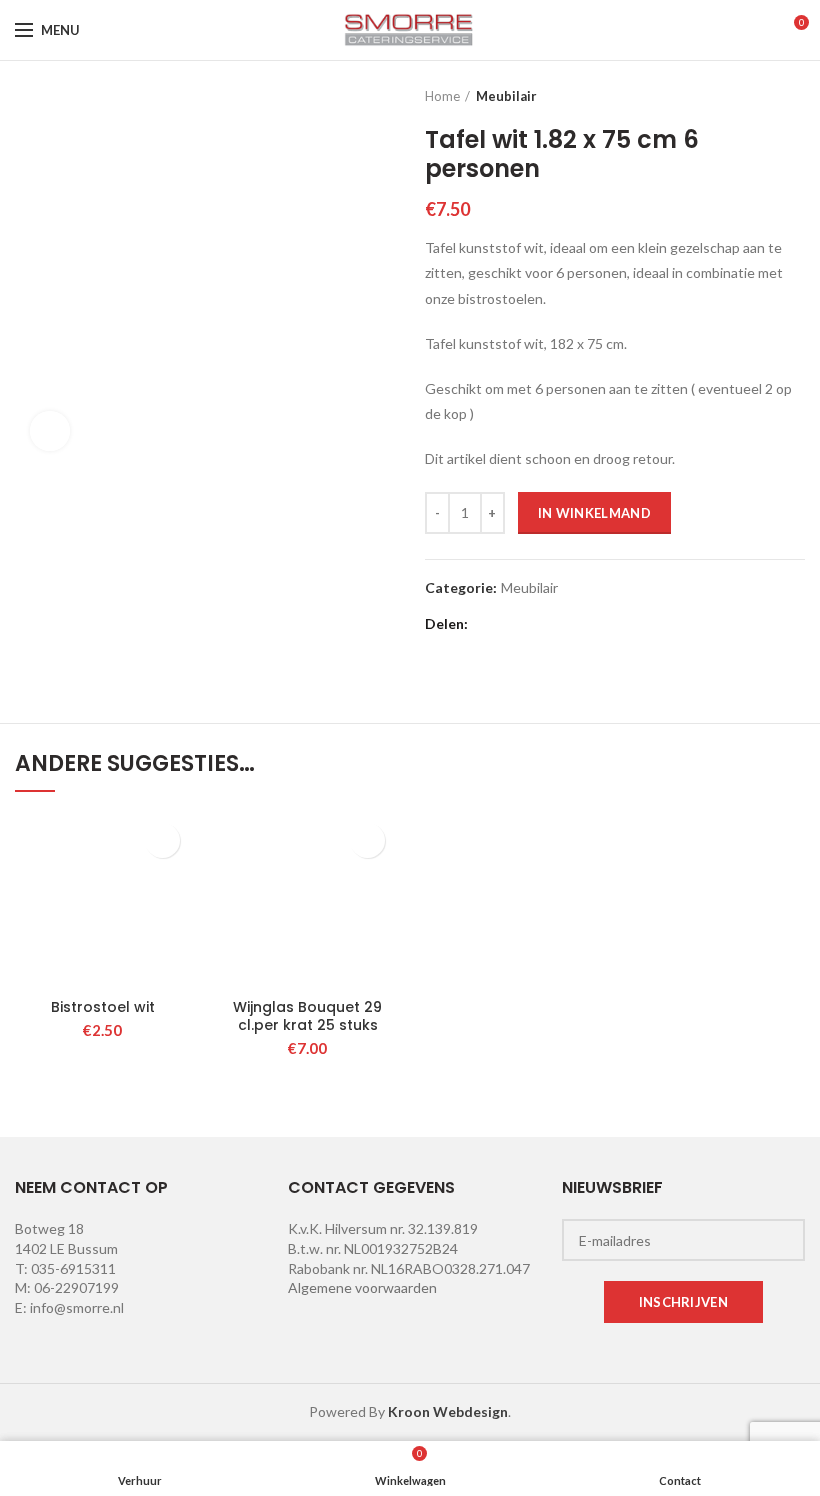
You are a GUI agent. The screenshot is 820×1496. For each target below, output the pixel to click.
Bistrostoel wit (103, 1007)
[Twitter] (513, 624)
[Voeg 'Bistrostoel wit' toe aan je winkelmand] (162, 840)
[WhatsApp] (613, 624)
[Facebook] (488, 624)
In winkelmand (594, 513)
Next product (795, 96)
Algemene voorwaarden (362, 1287)
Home (442, 96)
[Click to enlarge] (50, 431)
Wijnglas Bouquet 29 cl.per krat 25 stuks (307, 1016)
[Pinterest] (563, 624)
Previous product (755, 96)
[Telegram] (638, 624)
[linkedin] (588, 624)
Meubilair (506, 96)
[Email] (538, 624)
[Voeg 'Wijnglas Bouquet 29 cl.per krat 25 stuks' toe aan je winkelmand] (367, 840)
